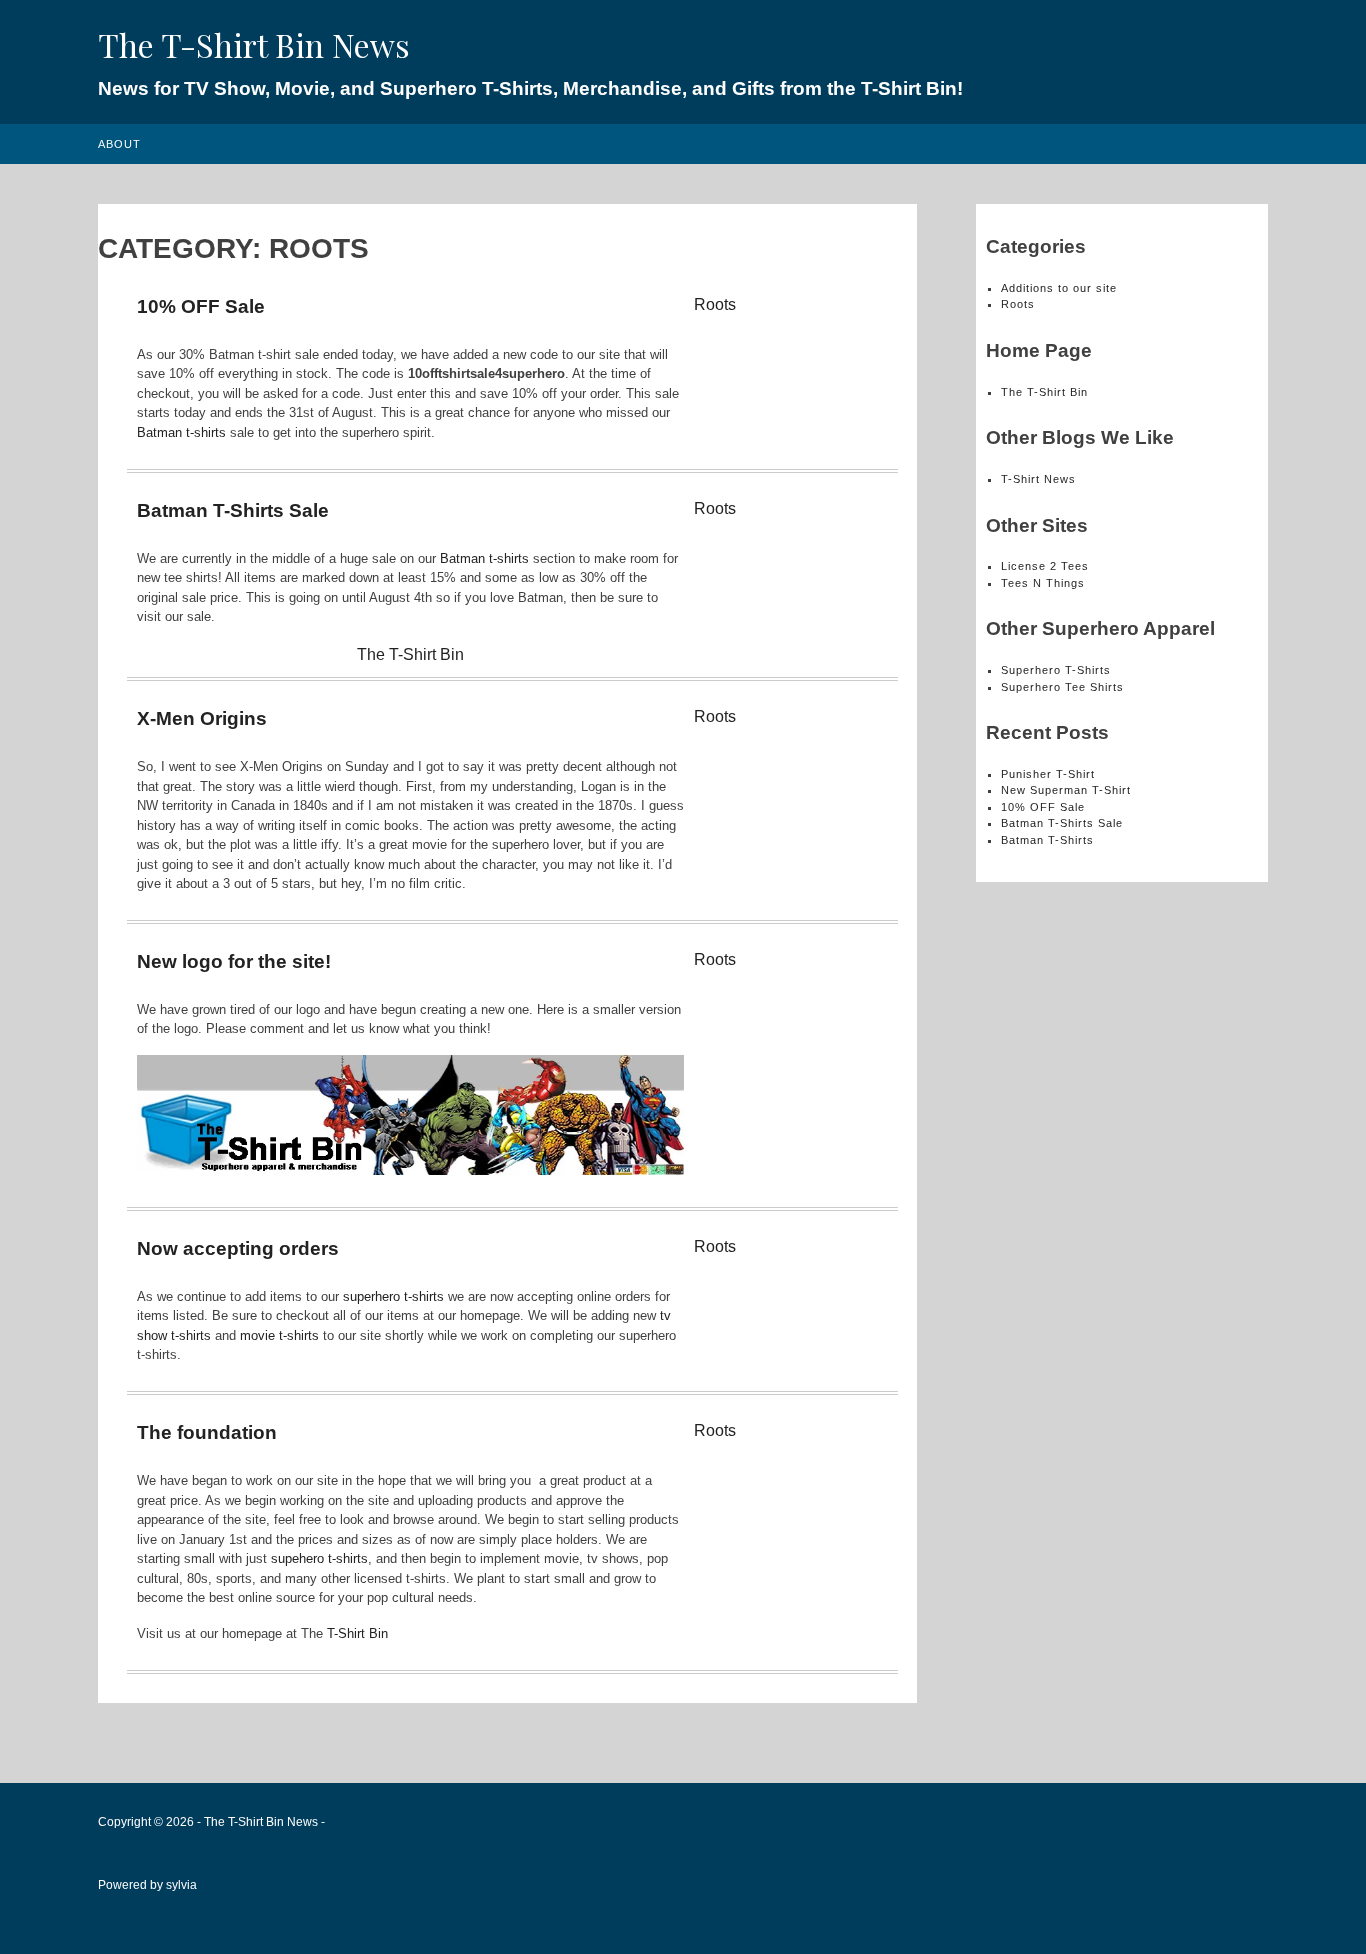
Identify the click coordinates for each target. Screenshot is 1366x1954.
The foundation (207, 1432)
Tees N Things (1043, 583)
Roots (715, 304)
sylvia (181, 1885)
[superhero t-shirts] (410, 1170)
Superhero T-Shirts (1056, 670)
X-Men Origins (202, 718)
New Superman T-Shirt (1066, 790)
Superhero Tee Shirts (1062, 687)
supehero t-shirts (319, 1558)
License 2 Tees (1045, 566)
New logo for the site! (234, 961)
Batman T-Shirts (1047, 840)
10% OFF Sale (201, 306)
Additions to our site (1059, 288)
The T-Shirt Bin (410, 654)
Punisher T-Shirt (1048, 774)
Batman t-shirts (181, 432)
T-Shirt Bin (357, 1633)
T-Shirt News (1038, 479)
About (119, 144)
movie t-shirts (279, 1335)
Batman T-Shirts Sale (233, 510)
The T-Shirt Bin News (254, 44)
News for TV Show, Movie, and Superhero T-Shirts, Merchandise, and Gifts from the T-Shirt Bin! (530, 88)
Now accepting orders (238, 1248)
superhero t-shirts (393, 1296)
